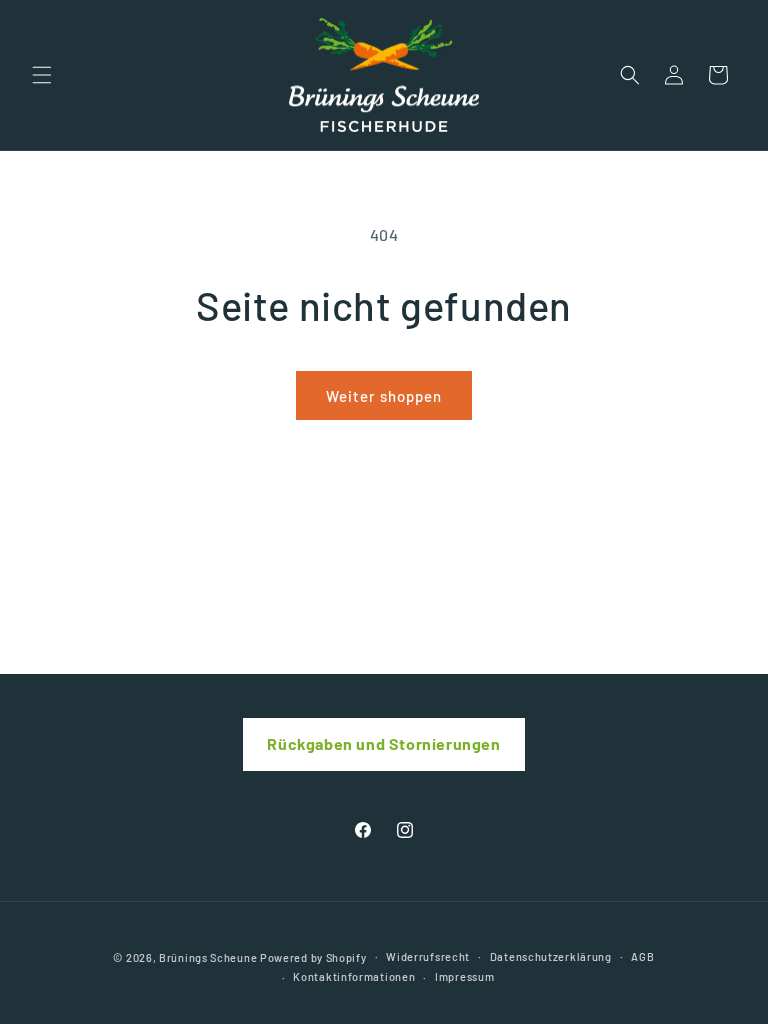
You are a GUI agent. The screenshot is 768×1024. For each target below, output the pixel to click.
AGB (642, 956)
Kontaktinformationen (354, 976)
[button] (42, 75)
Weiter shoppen (384, 396)
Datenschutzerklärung (551, 956)
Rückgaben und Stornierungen (383, 743)
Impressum (464, 976)
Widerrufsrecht (428, 956)
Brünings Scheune (208, 957)
